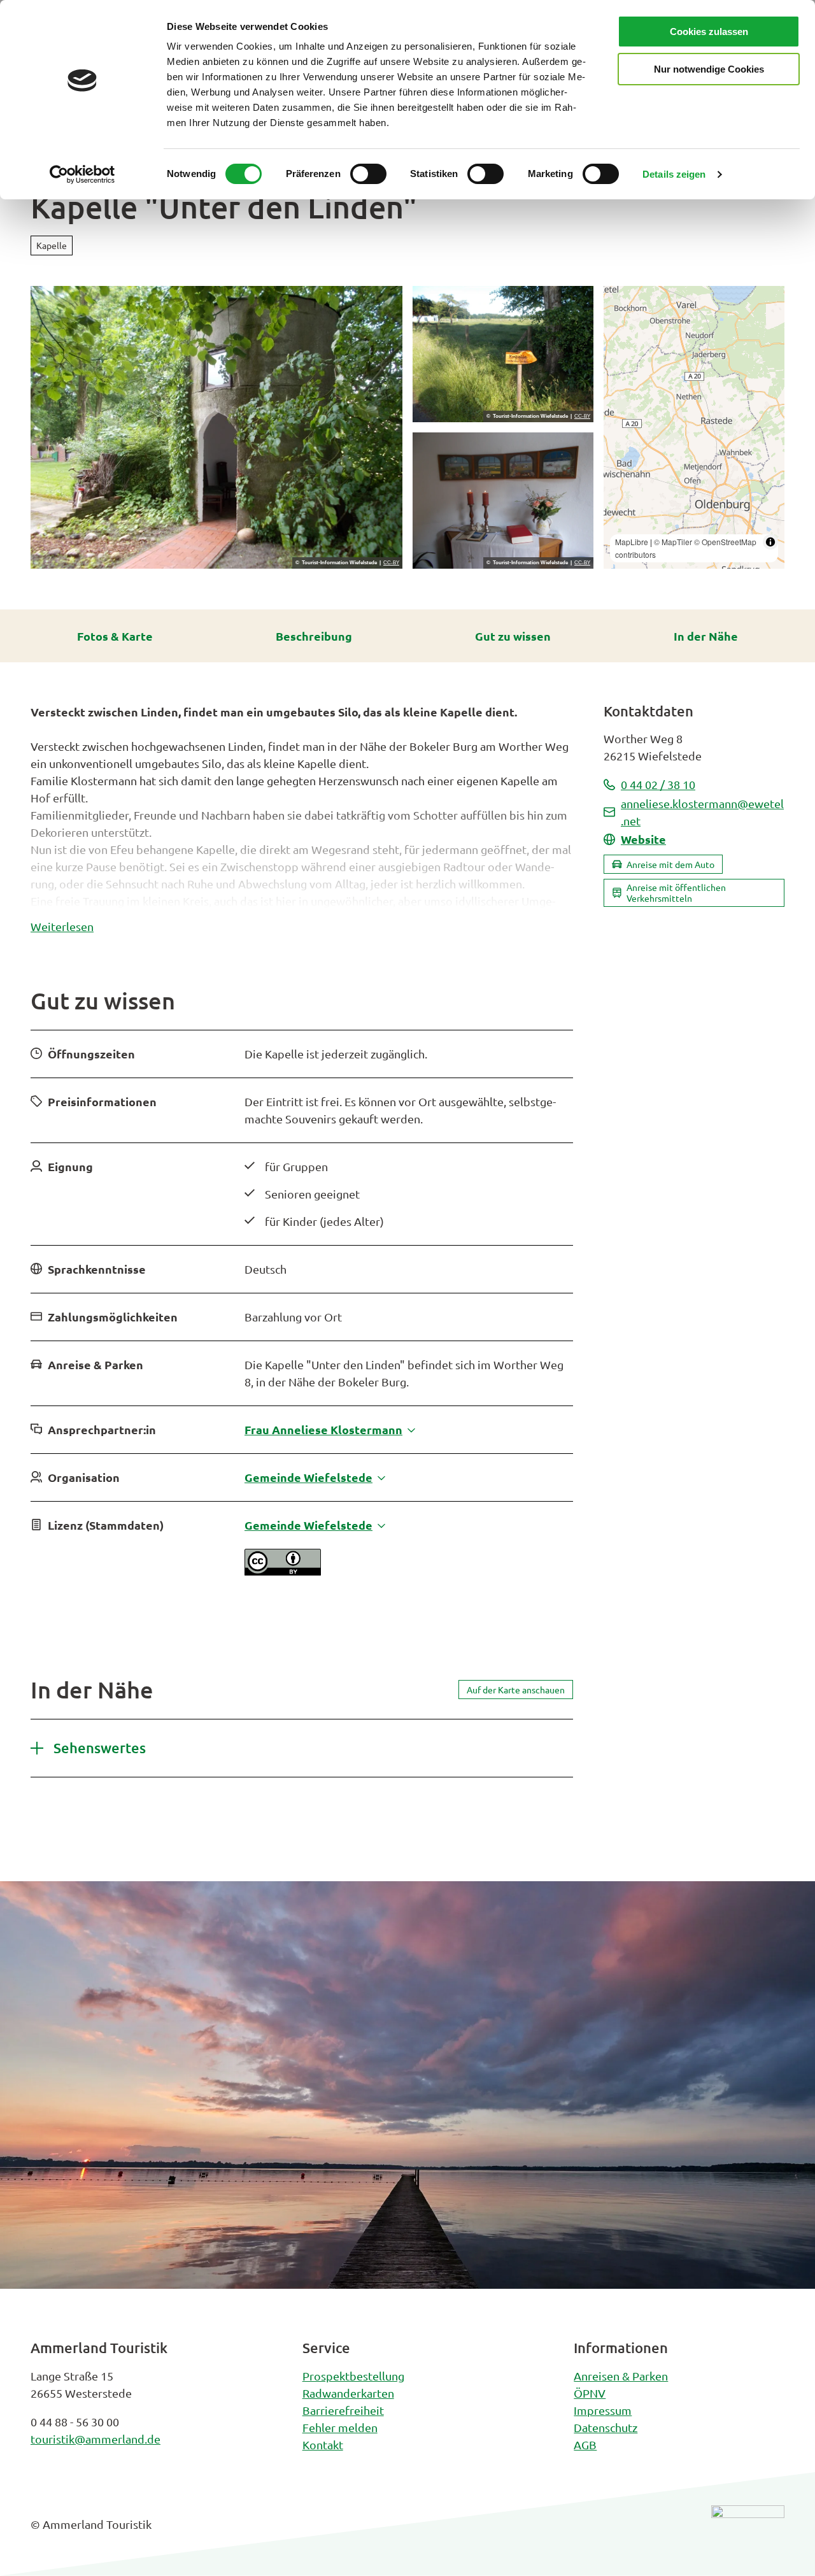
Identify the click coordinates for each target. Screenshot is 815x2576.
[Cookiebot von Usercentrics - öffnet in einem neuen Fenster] (82, 174)
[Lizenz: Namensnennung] (283, 1571)
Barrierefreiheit (343, 2410)
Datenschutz (606, 2427)
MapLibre (632, 542)
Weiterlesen (62, 926)
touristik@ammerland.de (96, 2439)
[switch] (368, 174)
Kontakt (323, 2444)
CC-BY (391, 563)
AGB (585, 2444)
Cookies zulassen (709, 32)
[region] (694, 427)
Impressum (603, 2410)
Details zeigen (674, 174)
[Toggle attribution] (770, 542)
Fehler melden (340, 2427)
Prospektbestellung (353, 2376)
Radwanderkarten (348, 2393)
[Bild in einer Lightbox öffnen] (748, 2534)
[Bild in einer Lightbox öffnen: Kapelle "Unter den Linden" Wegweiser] (503, 354)
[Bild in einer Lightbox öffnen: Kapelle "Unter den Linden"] (216, 427)
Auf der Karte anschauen (516, 1690)
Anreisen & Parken (621, 2376)
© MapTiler (673, 542)
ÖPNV (590, 2393)
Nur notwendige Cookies (709, 69)
